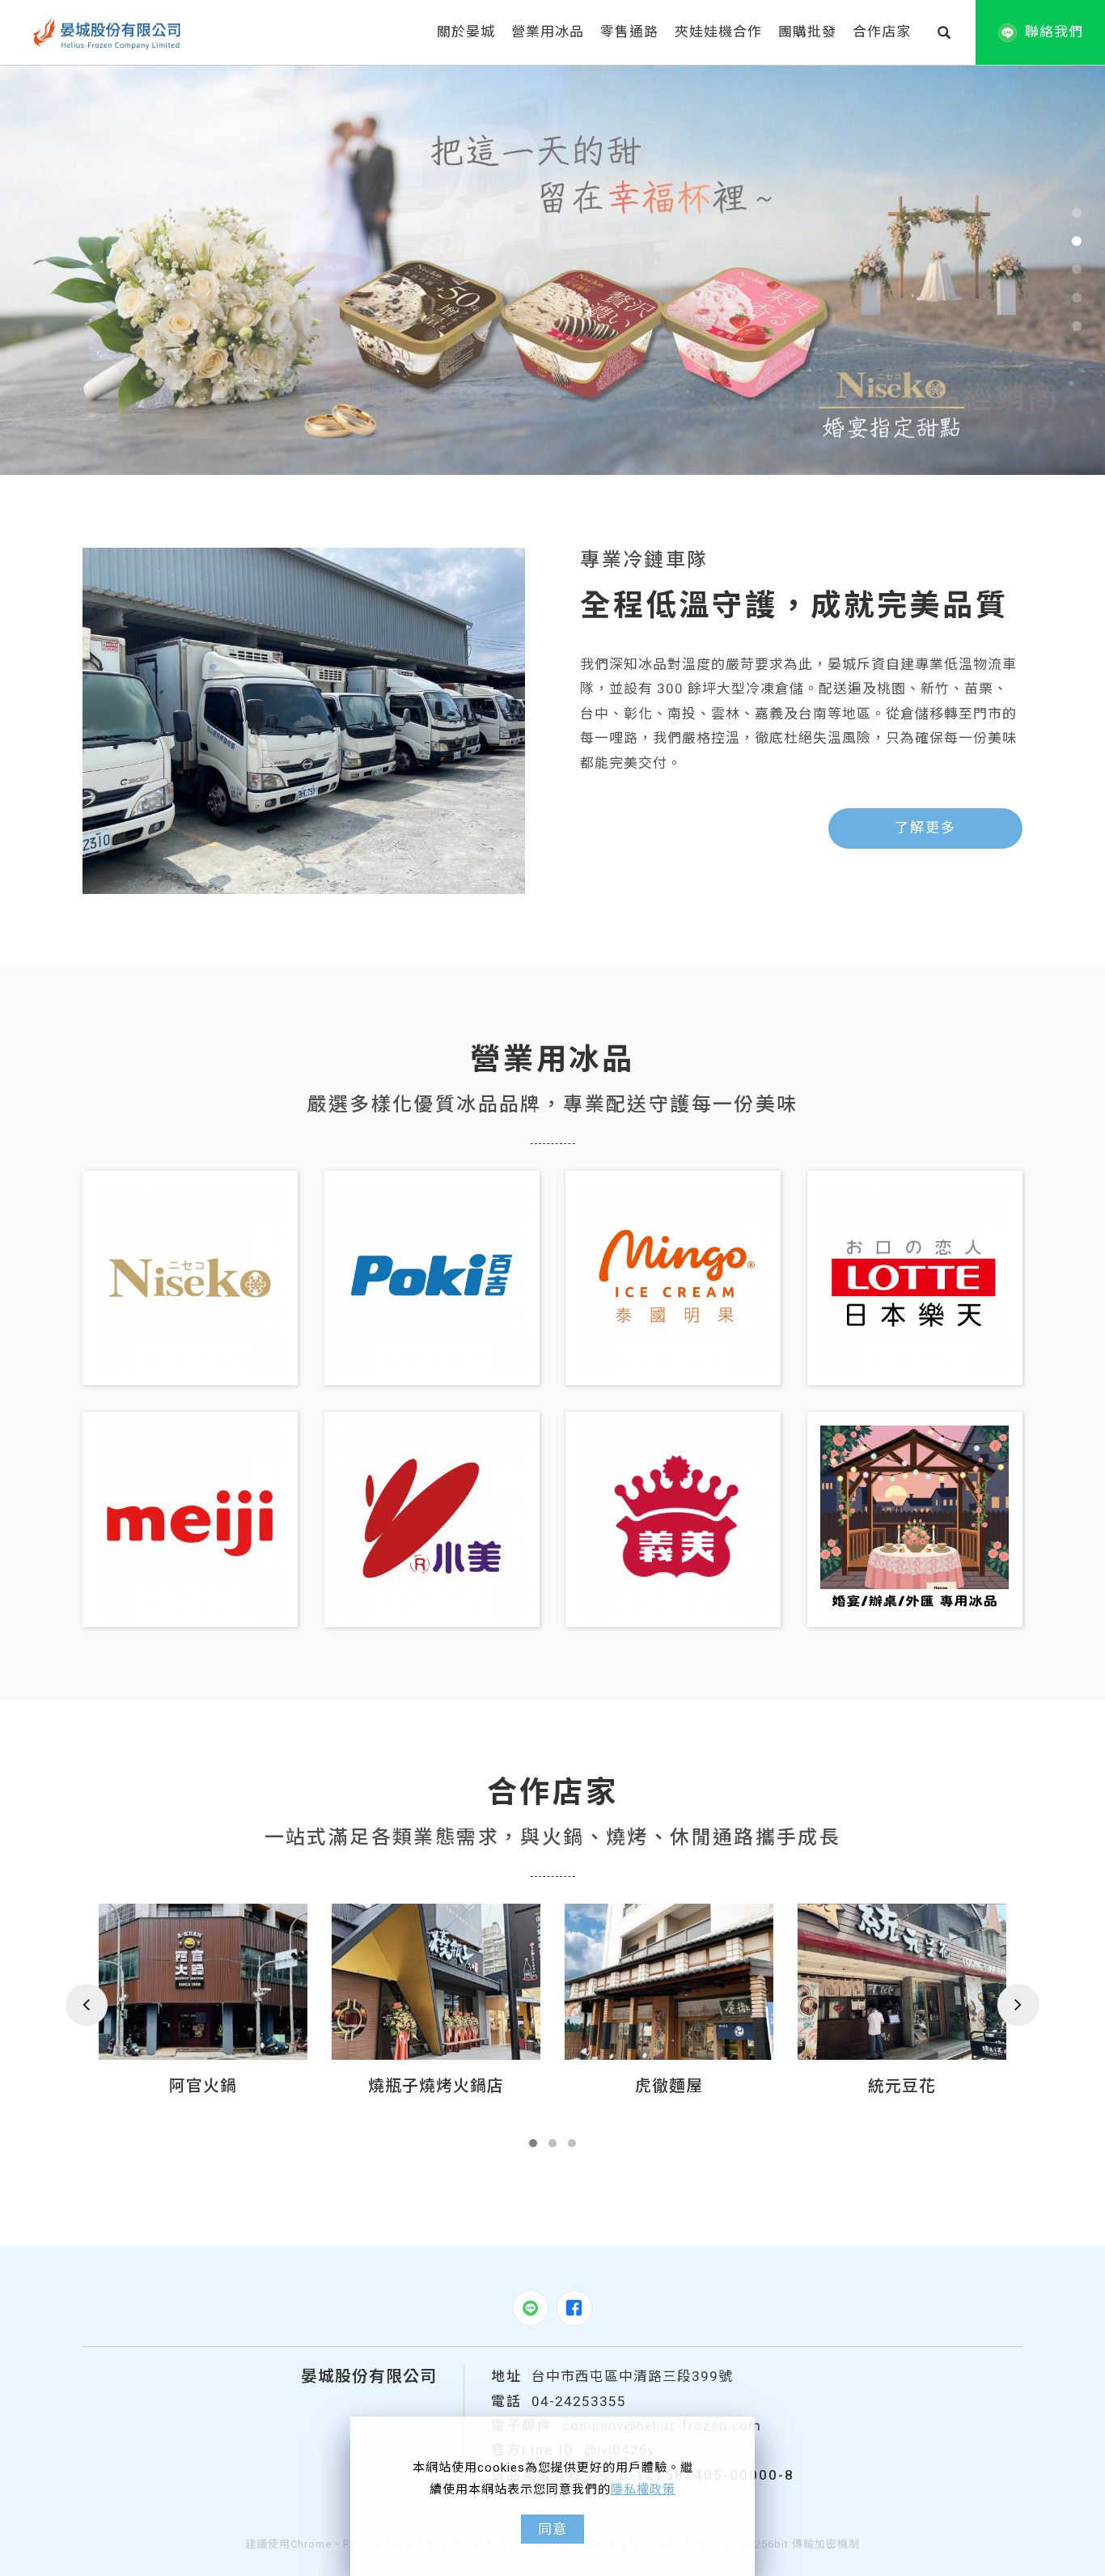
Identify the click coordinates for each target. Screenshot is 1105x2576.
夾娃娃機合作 (718, 32)
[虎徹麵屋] (436, 1982)
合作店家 (882, 32)
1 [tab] (1076, 213)
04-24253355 (579, 2401)
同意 (552, 2529)
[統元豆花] (669, 1982)
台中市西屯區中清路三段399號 (632, 2376)
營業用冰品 (548, 32)
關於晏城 (466, 32)
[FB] (574, 2308)
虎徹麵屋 (436, 2086)
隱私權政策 (643, 2489)
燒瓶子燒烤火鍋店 (203, 2086)
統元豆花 (669, 2086)
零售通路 (629, 32)
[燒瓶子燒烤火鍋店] (203, 1982)
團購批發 (807, 32)
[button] (944, 32)
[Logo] (108, 32)
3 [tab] (1076, 269)
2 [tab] (1076, 241)
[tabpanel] (552, 270)
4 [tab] (1076, 298)
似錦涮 (902, 2086)
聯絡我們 (1054, 32)
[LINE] (531, 2308)
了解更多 (925, 828)
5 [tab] (1076, 326)
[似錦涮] (902, 1982)
